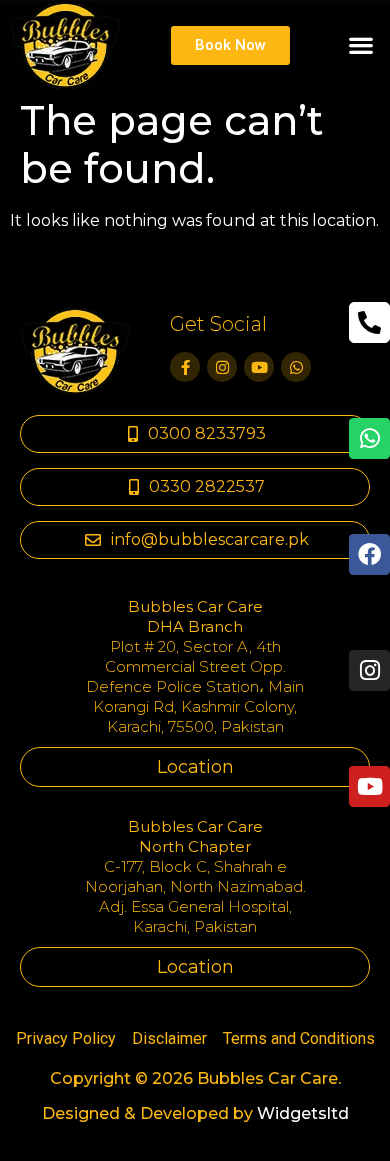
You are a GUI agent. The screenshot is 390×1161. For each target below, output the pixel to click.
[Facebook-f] (185, 367)
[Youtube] (259, 367)
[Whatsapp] (296, 367)
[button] (360, 45)
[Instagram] (222, 367)
